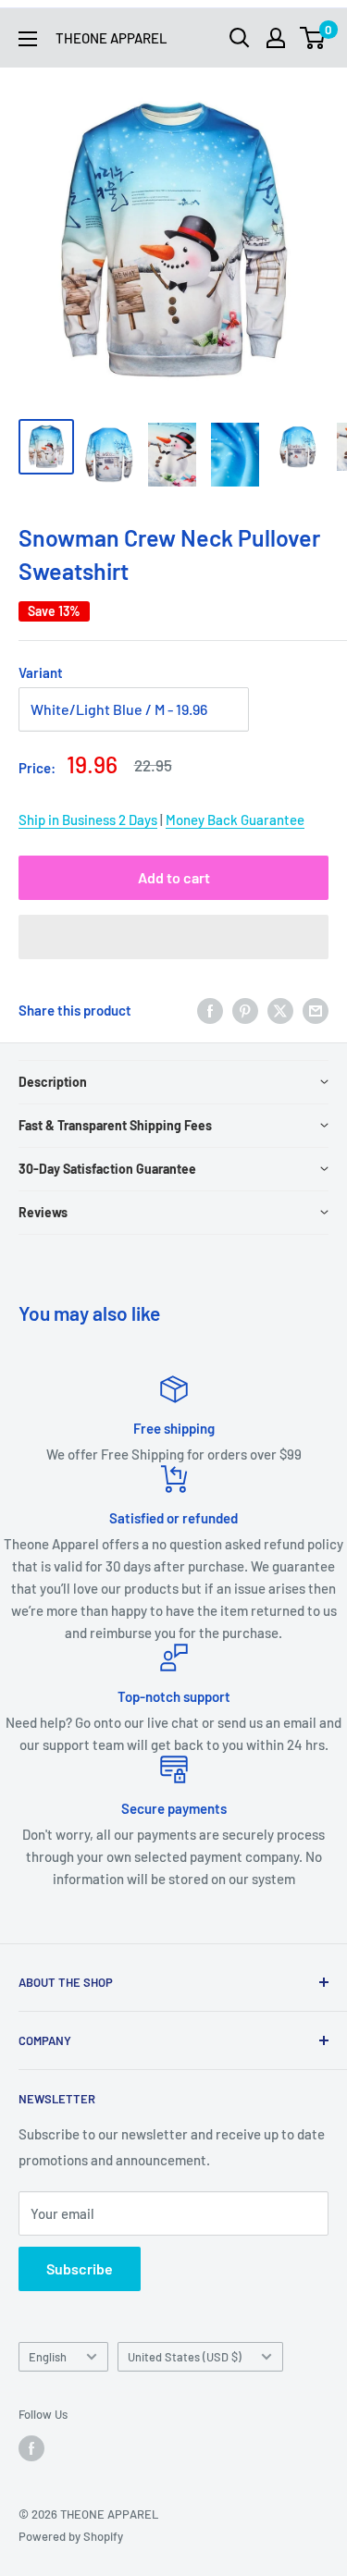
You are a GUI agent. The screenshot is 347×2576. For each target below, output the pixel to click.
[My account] (276, 38)
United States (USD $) (185, 2357)
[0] (313, 38)
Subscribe (80, 2268)
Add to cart (174, 877)
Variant (41, 672)
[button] (173, 937)
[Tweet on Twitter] (280, 1010)
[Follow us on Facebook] (31, 2448)
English (48, 2357)
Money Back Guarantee (235, 820)
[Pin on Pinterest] (245, 1010)
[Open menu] (28, 39)
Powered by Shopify (71, 2536)
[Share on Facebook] (210, 1010)
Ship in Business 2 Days (88, 820)
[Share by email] (316, 1010)
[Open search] (240, 38)
